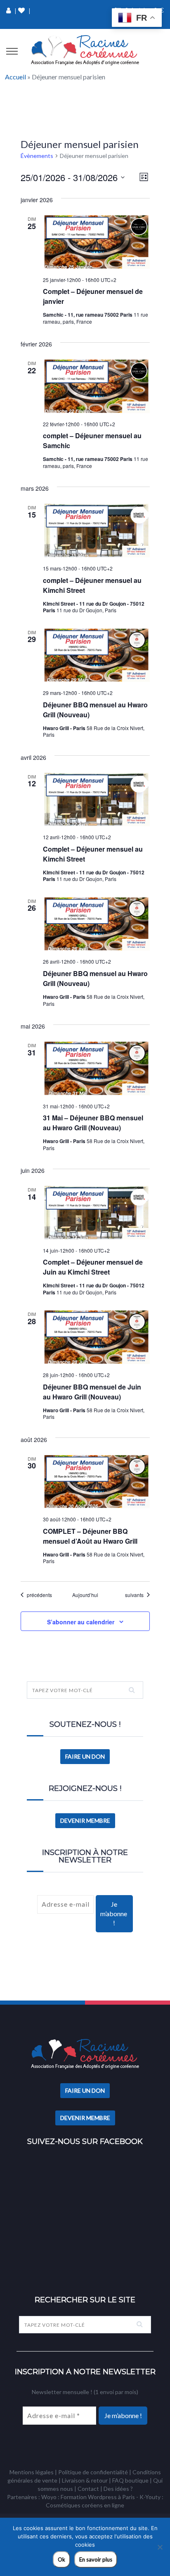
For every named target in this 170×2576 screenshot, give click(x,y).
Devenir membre (85, 1820)
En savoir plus (96, 2559)
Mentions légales (32, 2472)
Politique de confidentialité (93, 2472)
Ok (61, 2559)
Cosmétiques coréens (74, 2505)
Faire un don (85, 1756)
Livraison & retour (85, 2480)
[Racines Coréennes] (85, 50)
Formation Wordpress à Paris (98, 2497)
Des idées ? (118, 2489)
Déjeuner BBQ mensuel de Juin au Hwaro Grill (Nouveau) (92, 1392)
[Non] (160, 2547)
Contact (88, 2489)
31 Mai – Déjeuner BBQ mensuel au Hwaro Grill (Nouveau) (93, 1123)
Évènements (37, 156)
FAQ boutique (130, 2480)
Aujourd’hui (85, 1595)
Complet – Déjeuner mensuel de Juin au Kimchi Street (93, 1267)
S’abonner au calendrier (81, 1622)
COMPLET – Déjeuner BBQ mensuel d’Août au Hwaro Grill (90, 1536)
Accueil (15, 77)
